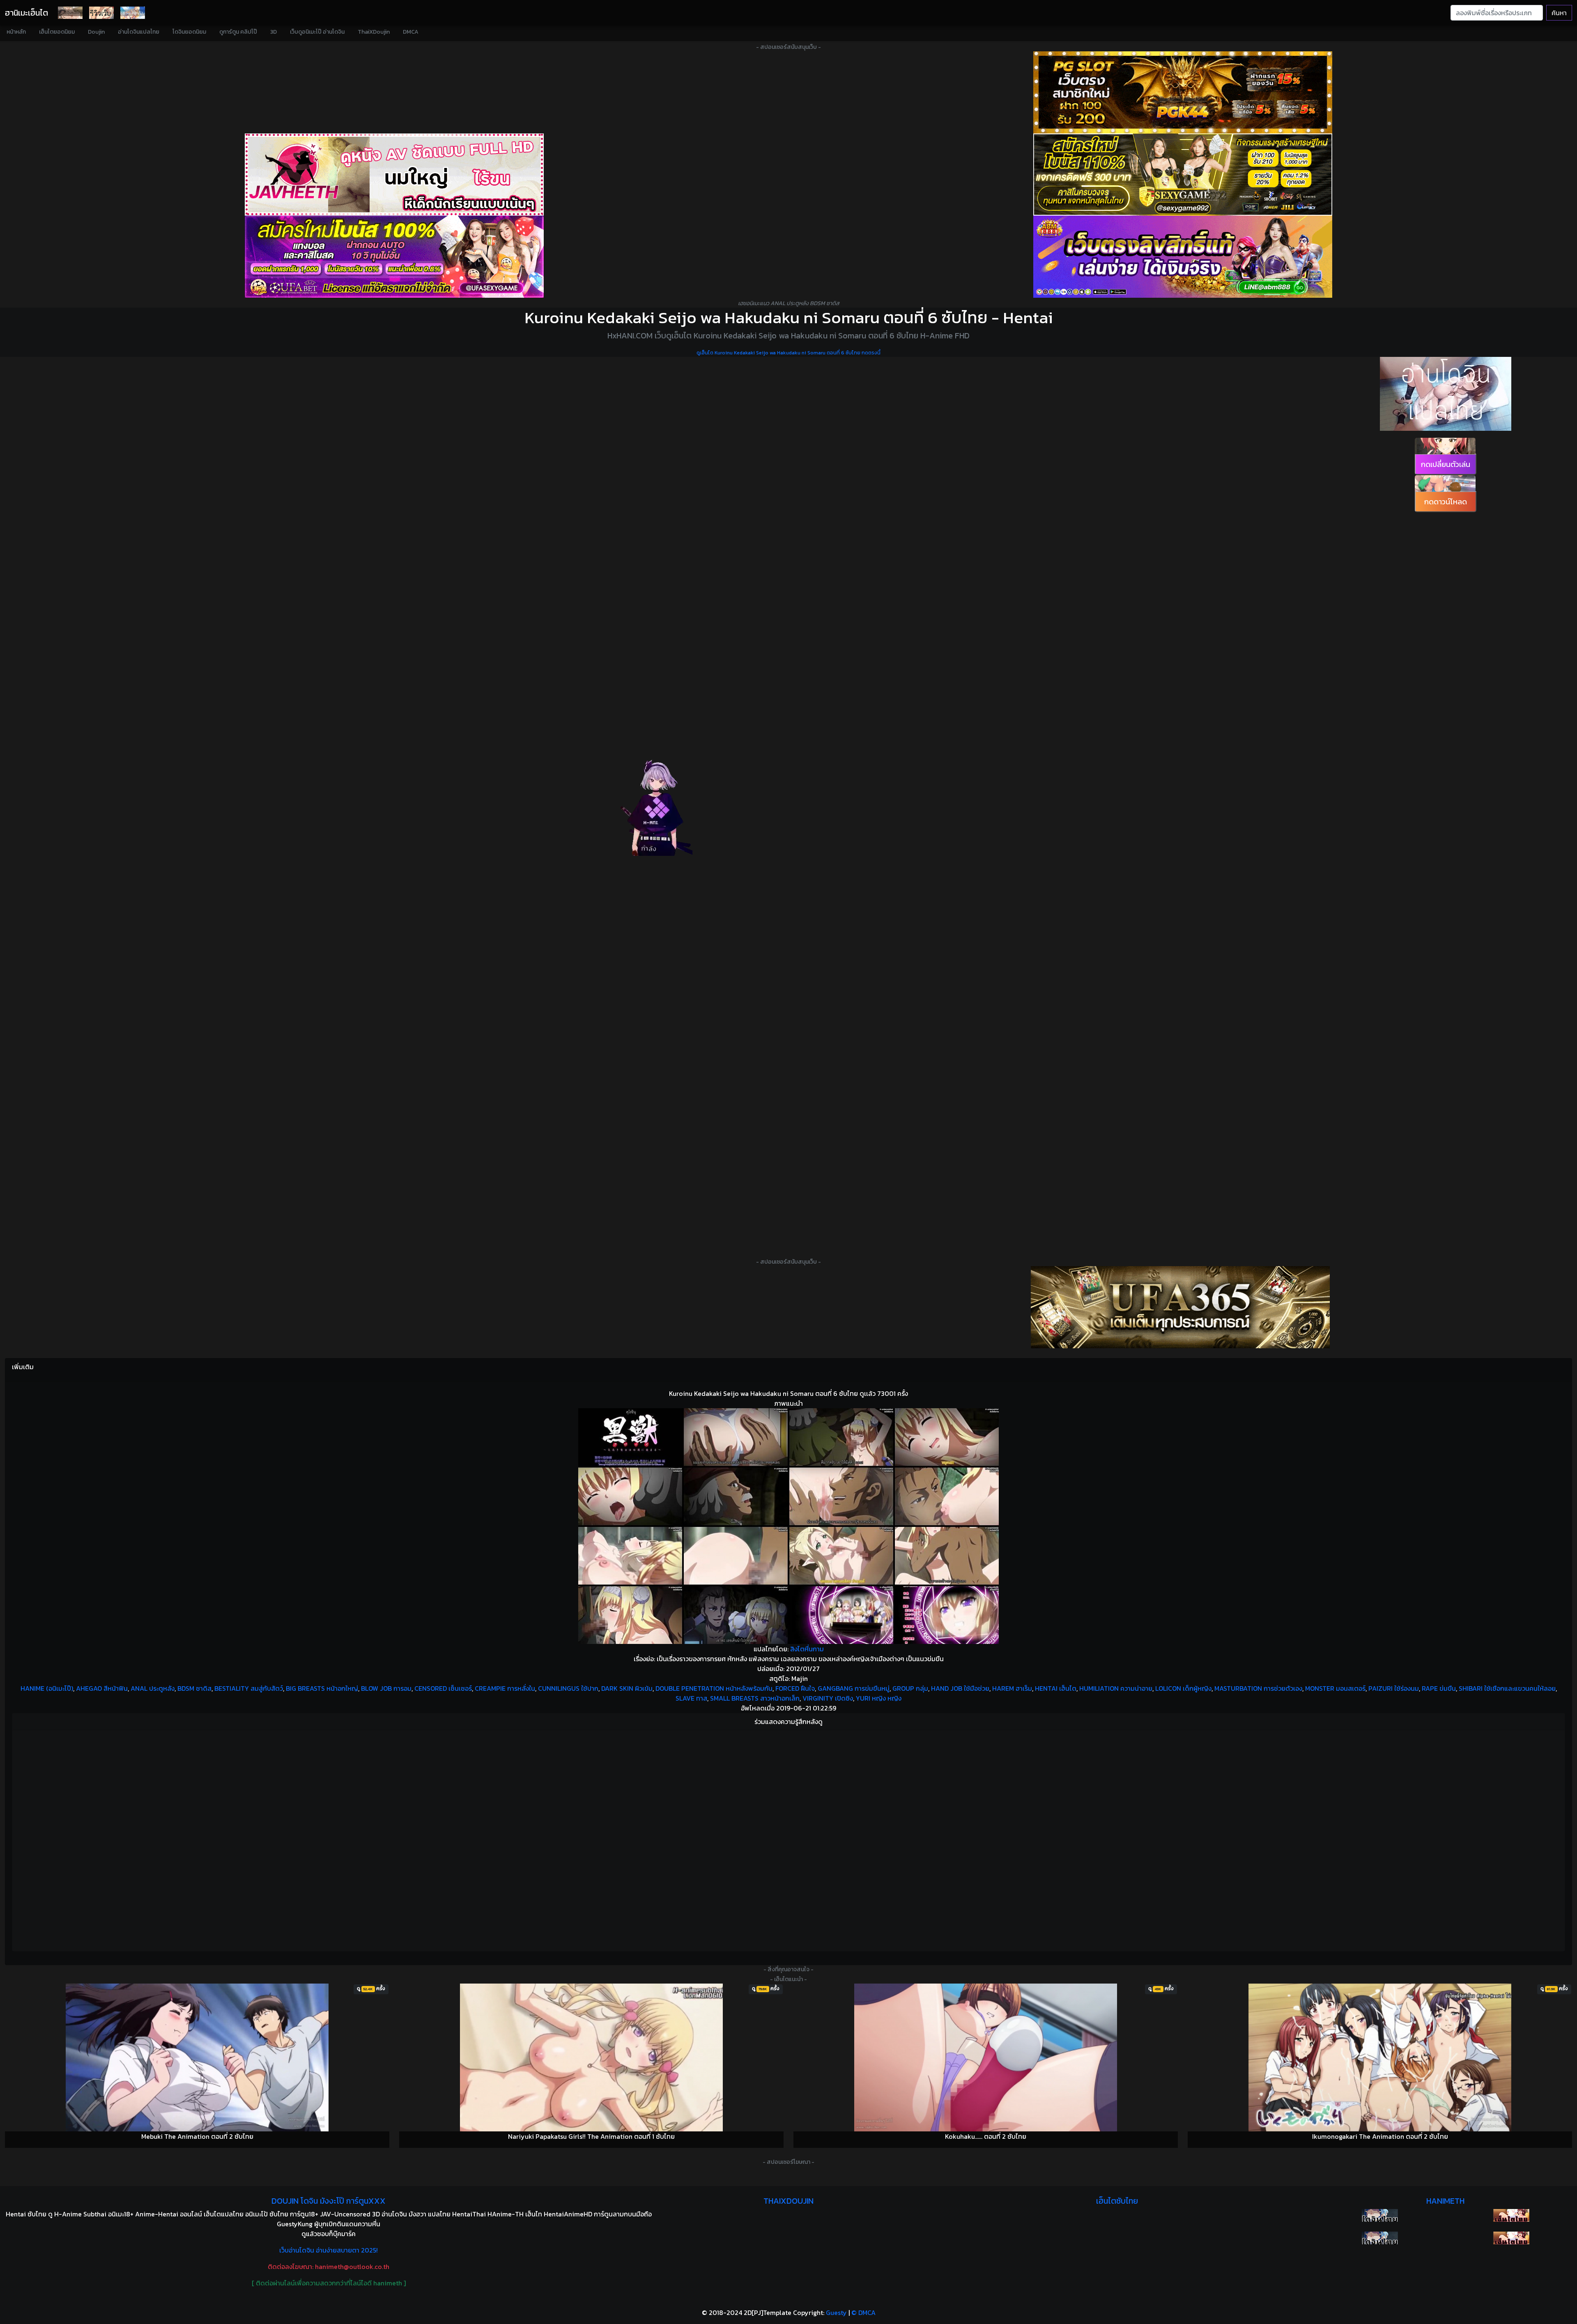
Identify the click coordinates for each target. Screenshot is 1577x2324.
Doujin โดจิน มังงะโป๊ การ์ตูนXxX (329, 2201)
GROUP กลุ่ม (910, 1688)
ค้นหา (1559, 13)
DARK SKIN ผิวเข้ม (627, 1688)
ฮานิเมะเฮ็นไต (26, 13)
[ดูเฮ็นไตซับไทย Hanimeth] (1511, 2215)
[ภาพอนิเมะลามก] (133, 13)
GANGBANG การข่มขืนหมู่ (854, 1688)
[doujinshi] (101, 13)
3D (274, 32)
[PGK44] (1183, 92)
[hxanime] (1511, 2238)
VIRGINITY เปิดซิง (828, 1698)
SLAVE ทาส (691, 1698)
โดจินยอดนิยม (189, 32)
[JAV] (394, 175)
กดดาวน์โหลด (1446, 502)
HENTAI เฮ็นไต (1056, 1688)
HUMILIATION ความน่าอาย (1116, 1688)
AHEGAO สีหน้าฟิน (102, 1688)
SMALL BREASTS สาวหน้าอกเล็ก (755, 1698)
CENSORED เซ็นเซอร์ (443, 1688)
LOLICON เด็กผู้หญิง (1183, 1688)
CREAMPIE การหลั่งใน (505, 1688)
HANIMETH (1445, 2201)
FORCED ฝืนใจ (795, 1688)
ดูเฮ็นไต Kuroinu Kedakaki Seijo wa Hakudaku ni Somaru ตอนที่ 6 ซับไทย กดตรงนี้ (788, 353)
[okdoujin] (1380, 2215)
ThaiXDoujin (374, 32)
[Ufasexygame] (394, 257)
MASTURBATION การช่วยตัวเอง (1258, 1688)
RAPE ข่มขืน (1439, 1688)
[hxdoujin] (1380, 2238)
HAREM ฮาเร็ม (1012, 1688)
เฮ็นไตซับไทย (1117, 2201)
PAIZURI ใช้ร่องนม (1394, 1688)
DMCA (411, 32)
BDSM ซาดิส (194, 1688)
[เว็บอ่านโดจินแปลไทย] (1446, 394)
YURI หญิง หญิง (879, 1698)
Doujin (96, 32)
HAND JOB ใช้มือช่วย (960, 1688)
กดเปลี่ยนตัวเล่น (1446, 464)
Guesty (836, 2313)
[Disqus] (788, 1839)
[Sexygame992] (1183, 175)
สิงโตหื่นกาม (807, 1649)
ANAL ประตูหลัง (153, 1688)
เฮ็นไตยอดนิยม (57, 32)
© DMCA (863, 2313)
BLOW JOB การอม (386, 1688)
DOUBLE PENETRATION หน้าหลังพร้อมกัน (714, 1688)
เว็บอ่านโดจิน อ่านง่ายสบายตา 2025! (329, 2250)
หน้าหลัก (16, 32)
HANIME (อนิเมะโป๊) (47, 1688)
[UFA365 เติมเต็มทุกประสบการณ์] (1180, 1307)
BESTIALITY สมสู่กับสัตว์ (249, 1688)
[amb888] (1183, 257)
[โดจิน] (70, 13)
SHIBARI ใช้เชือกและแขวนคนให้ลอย (1507, 1688)
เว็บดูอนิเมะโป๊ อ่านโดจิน (317, 32)
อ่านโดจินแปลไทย (139, 32)
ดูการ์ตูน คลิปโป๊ (238, 32)
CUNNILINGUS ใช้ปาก (568, 1688)
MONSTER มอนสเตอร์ (1335, 1688)
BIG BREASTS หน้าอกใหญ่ (322, 1688)
